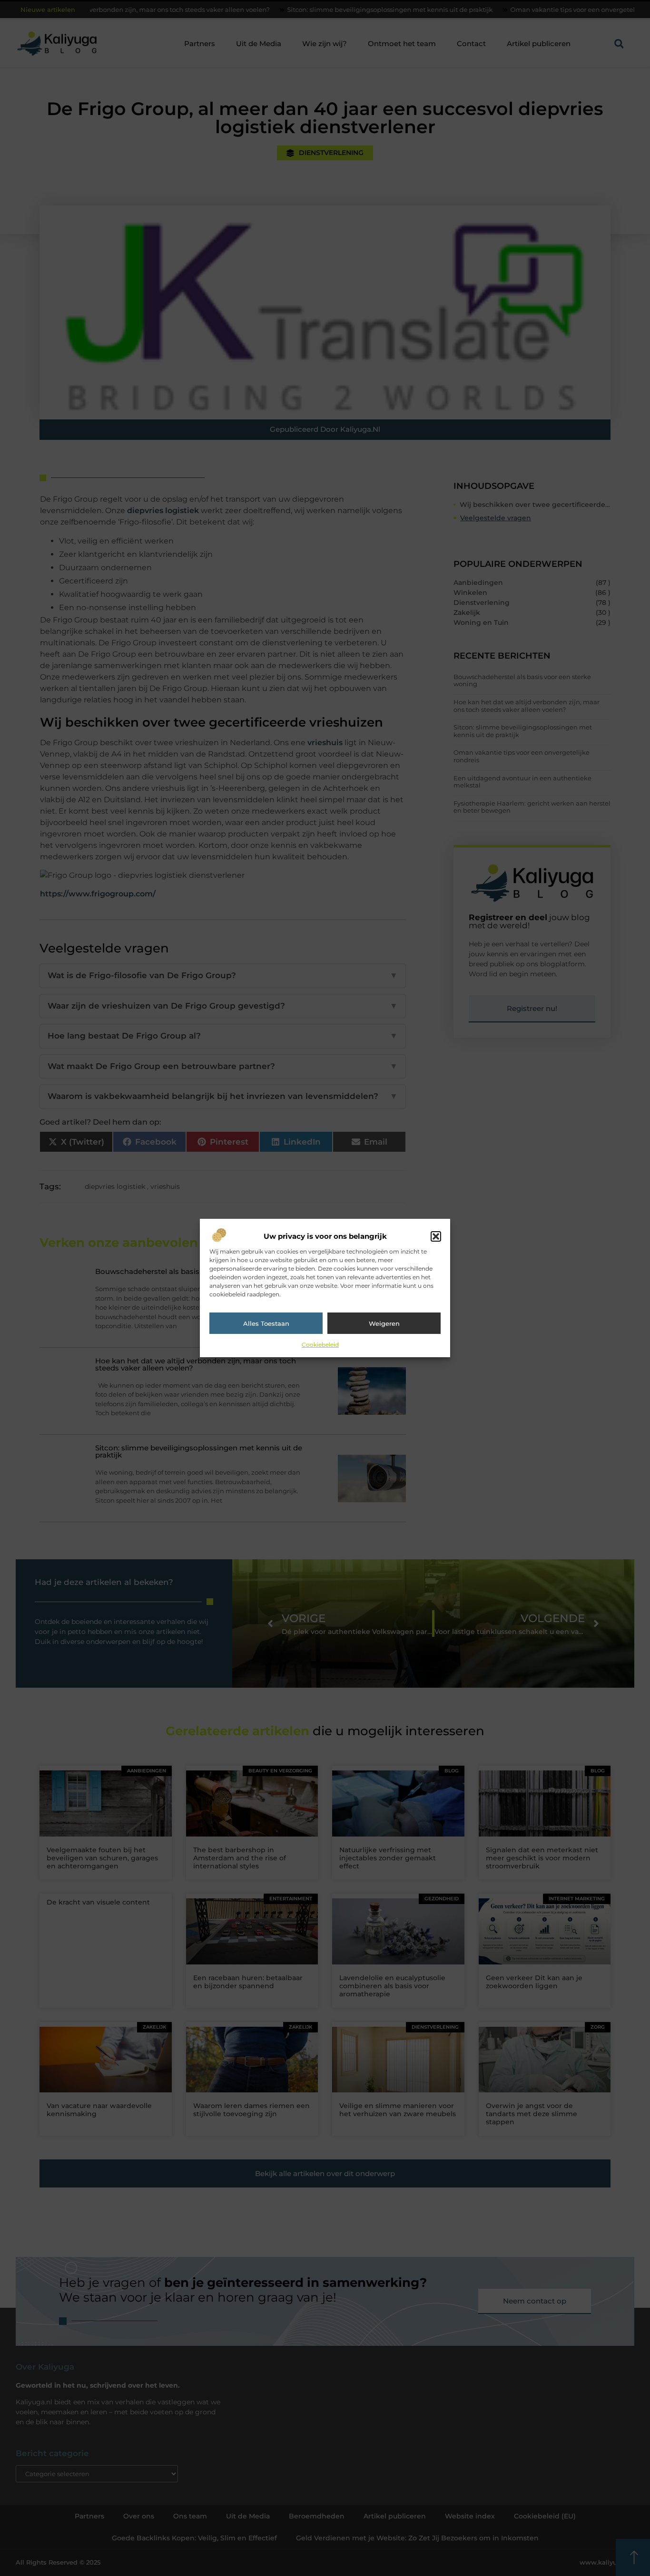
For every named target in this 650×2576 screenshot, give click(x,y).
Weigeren (384, 1323)
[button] (436, 1236)
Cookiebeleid (320, 1345)
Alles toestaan (266, 1323)
